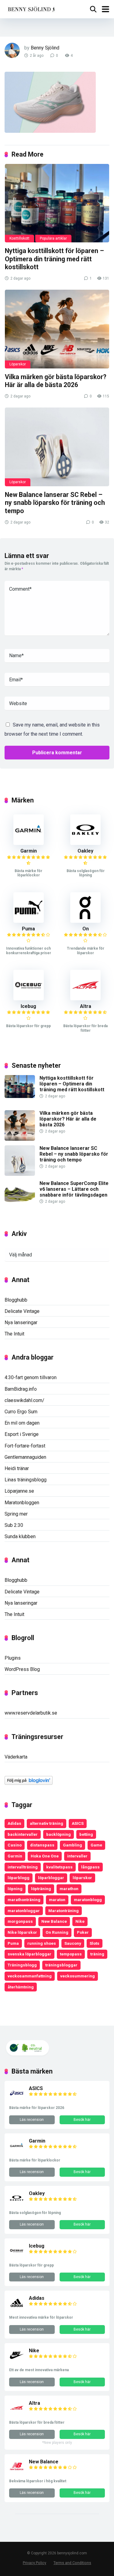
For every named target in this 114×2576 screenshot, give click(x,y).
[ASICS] (17, 2099)
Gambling (73, 1845)
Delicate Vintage (22, 1311)
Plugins (13, 1658)
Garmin (29, 851)
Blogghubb (16, 1300)
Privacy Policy (35, 2563)
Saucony (73, 1943)
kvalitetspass (59, 1867)
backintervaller (23, 1834)
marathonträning (24, 1900)
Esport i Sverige (22, 1434)
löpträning (41, 1889)
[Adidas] (17, 2309)
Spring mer (16, 1514)
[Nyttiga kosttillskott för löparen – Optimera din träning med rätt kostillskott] (57, 203)
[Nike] (17, 2361)
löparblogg (19, 1878)
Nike (80, 1921)
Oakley (85, 851)
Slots (95, 1943)
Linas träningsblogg (26, 1480)
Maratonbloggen (22, 1503)
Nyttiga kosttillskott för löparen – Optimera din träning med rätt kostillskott (54, 259)
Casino (15, 1845)
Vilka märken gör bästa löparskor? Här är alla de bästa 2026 (56, 381)
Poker (83, 1932)
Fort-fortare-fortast (25, 1446)
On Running (57, 1932)
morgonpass (20, 1921)
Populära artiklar (53, 238)
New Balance (54, 1921)
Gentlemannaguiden (25, 1457)
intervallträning (23, 1867)
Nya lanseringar (21, 1322)
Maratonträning (64, 1911)
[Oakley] (85, 843)
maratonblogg (88, 1900)
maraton (57, 1900)
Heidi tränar (17, 1468)
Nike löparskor (22, 1932)
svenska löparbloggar (29, 1954)
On (86, 929)
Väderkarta (16, 1757)
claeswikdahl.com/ (24, 1400)
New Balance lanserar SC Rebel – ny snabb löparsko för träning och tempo (55, 503)
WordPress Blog (22, 1669)
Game (96, 1845)
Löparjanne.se (19, 1491)
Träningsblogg (22, 1965)
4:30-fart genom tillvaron (31, 1377)
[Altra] (85, 999)
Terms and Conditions (72, 2563)
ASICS (78, 1823)
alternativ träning (47, 1823)
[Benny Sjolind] (31, 8)
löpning (15, 1889)
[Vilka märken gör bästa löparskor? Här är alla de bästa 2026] (57, 329)
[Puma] (29, 921)
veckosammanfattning (30, 1976)
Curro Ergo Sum (21, 1412)
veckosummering (78, 1976)
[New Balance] (17, 2472)
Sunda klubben (20, 1536)
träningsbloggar (61, 1965)
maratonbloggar (24, 1911)
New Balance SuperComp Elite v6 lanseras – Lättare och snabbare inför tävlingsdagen (74, 1189)
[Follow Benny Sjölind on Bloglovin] (29, 1783)
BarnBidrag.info (21, 1389)
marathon (69, 1889)
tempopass (71, 1954)
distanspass (42, 1845)
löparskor (82, 1878)
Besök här (82, 2120)
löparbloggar (51, 1878)
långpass (90, 1867)
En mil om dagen (22, 1423)
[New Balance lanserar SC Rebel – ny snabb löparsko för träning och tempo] (57, 447)
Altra (86, 1006)
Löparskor (18, 364)
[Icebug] (29, 999)
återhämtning (21, 1987)
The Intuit (14, 1334)
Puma (28, 929)
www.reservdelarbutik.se (31, 1713)
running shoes (42, 1943)
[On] (85, 921)
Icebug (28, 1006)
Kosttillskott (19, 238)
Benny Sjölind (45, 48)
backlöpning (59, 1834)
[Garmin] (29, 843)
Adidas (14, 1823)
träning (97, 1954)
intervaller (77, 1856)
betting (86, 1834)
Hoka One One (45, 1856)
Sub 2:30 (14, 1525)
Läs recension (32, 2120)
